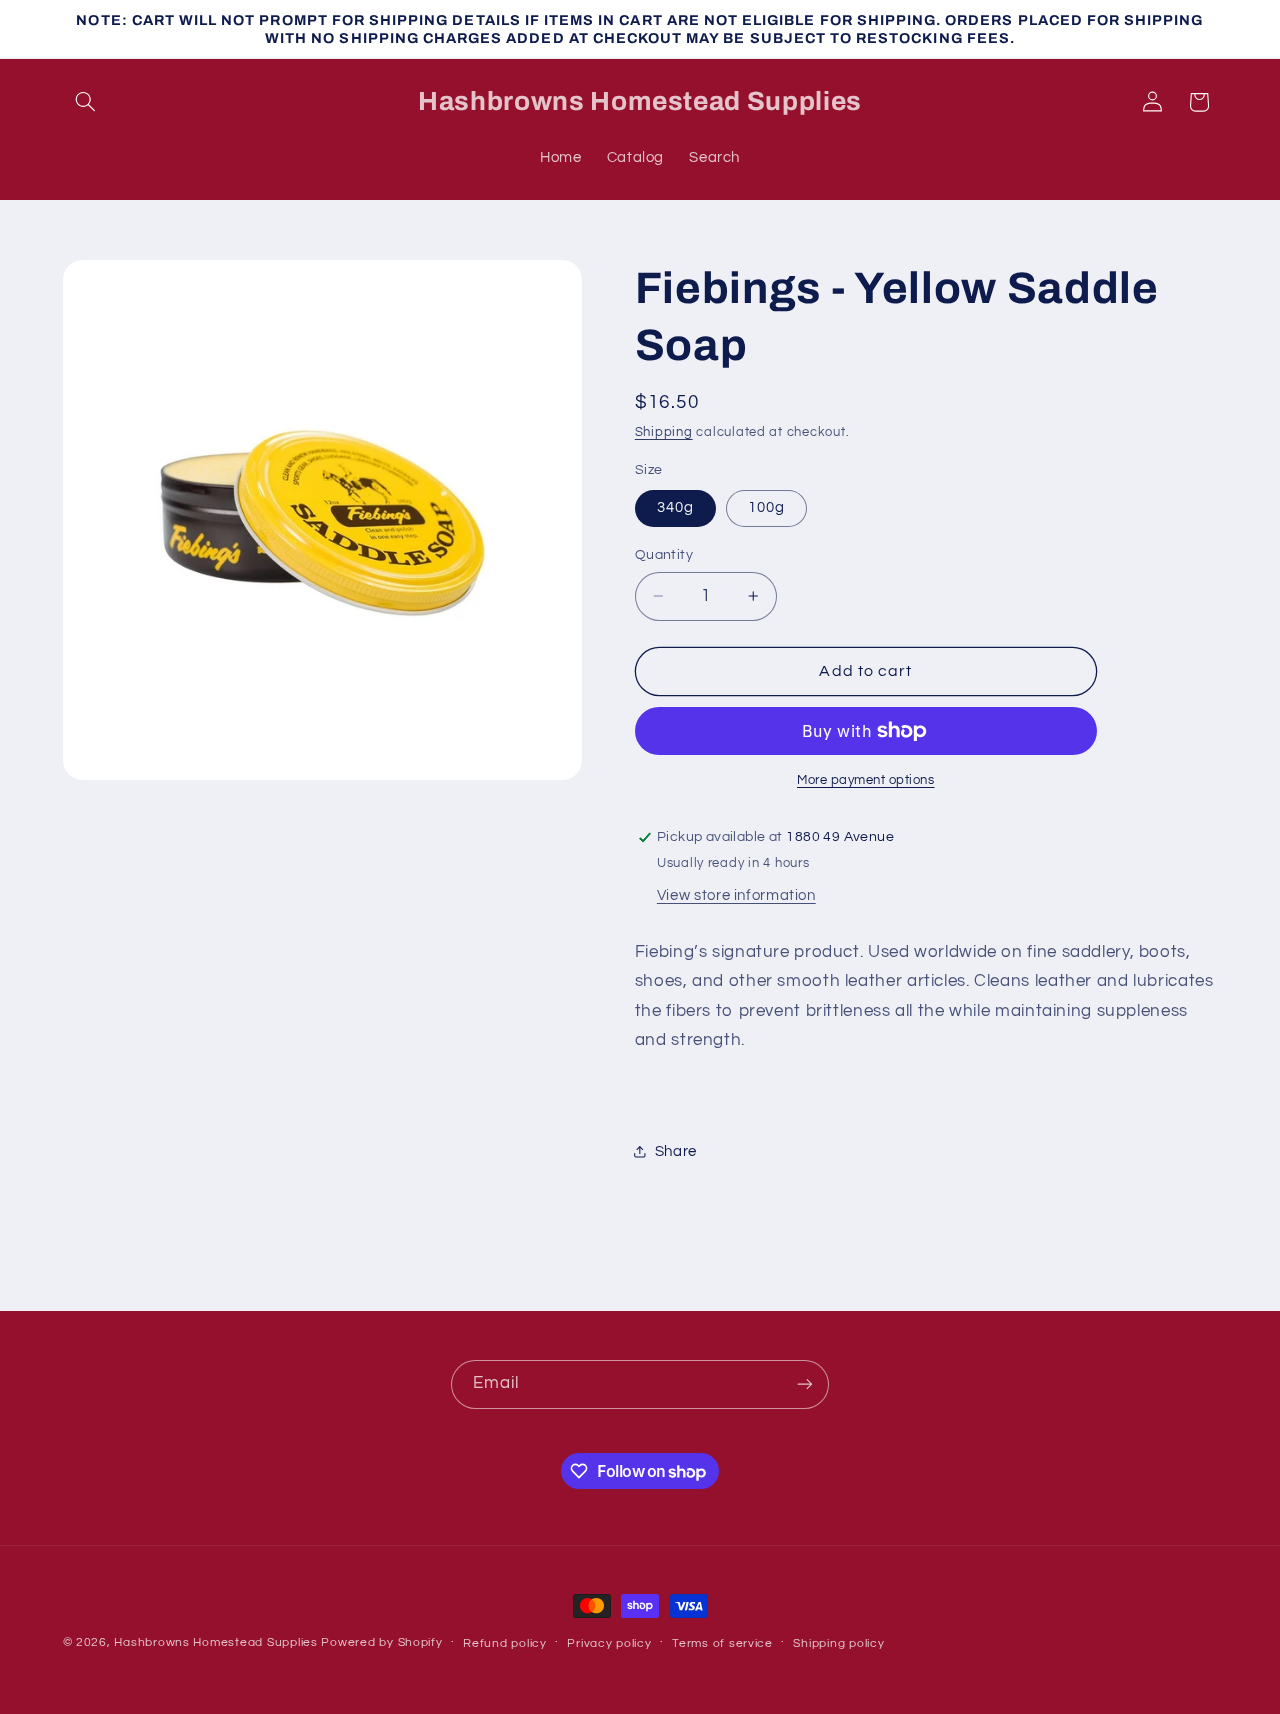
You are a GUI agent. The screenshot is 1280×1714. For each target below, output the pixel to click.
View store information (736, 895)
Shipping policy (838, 1643)
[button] (86, 102)
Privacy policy (609, 1643)
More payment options (866, 780)
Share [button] (676, 1151)
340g (675, 507)
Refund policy (505, 1643)
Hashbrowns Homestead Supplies (215, 1642)
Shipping (664, 432)
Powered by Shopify (381, 1642)
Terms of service (722, 1643)
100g (766, 507)
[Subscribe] (805, 1384)
